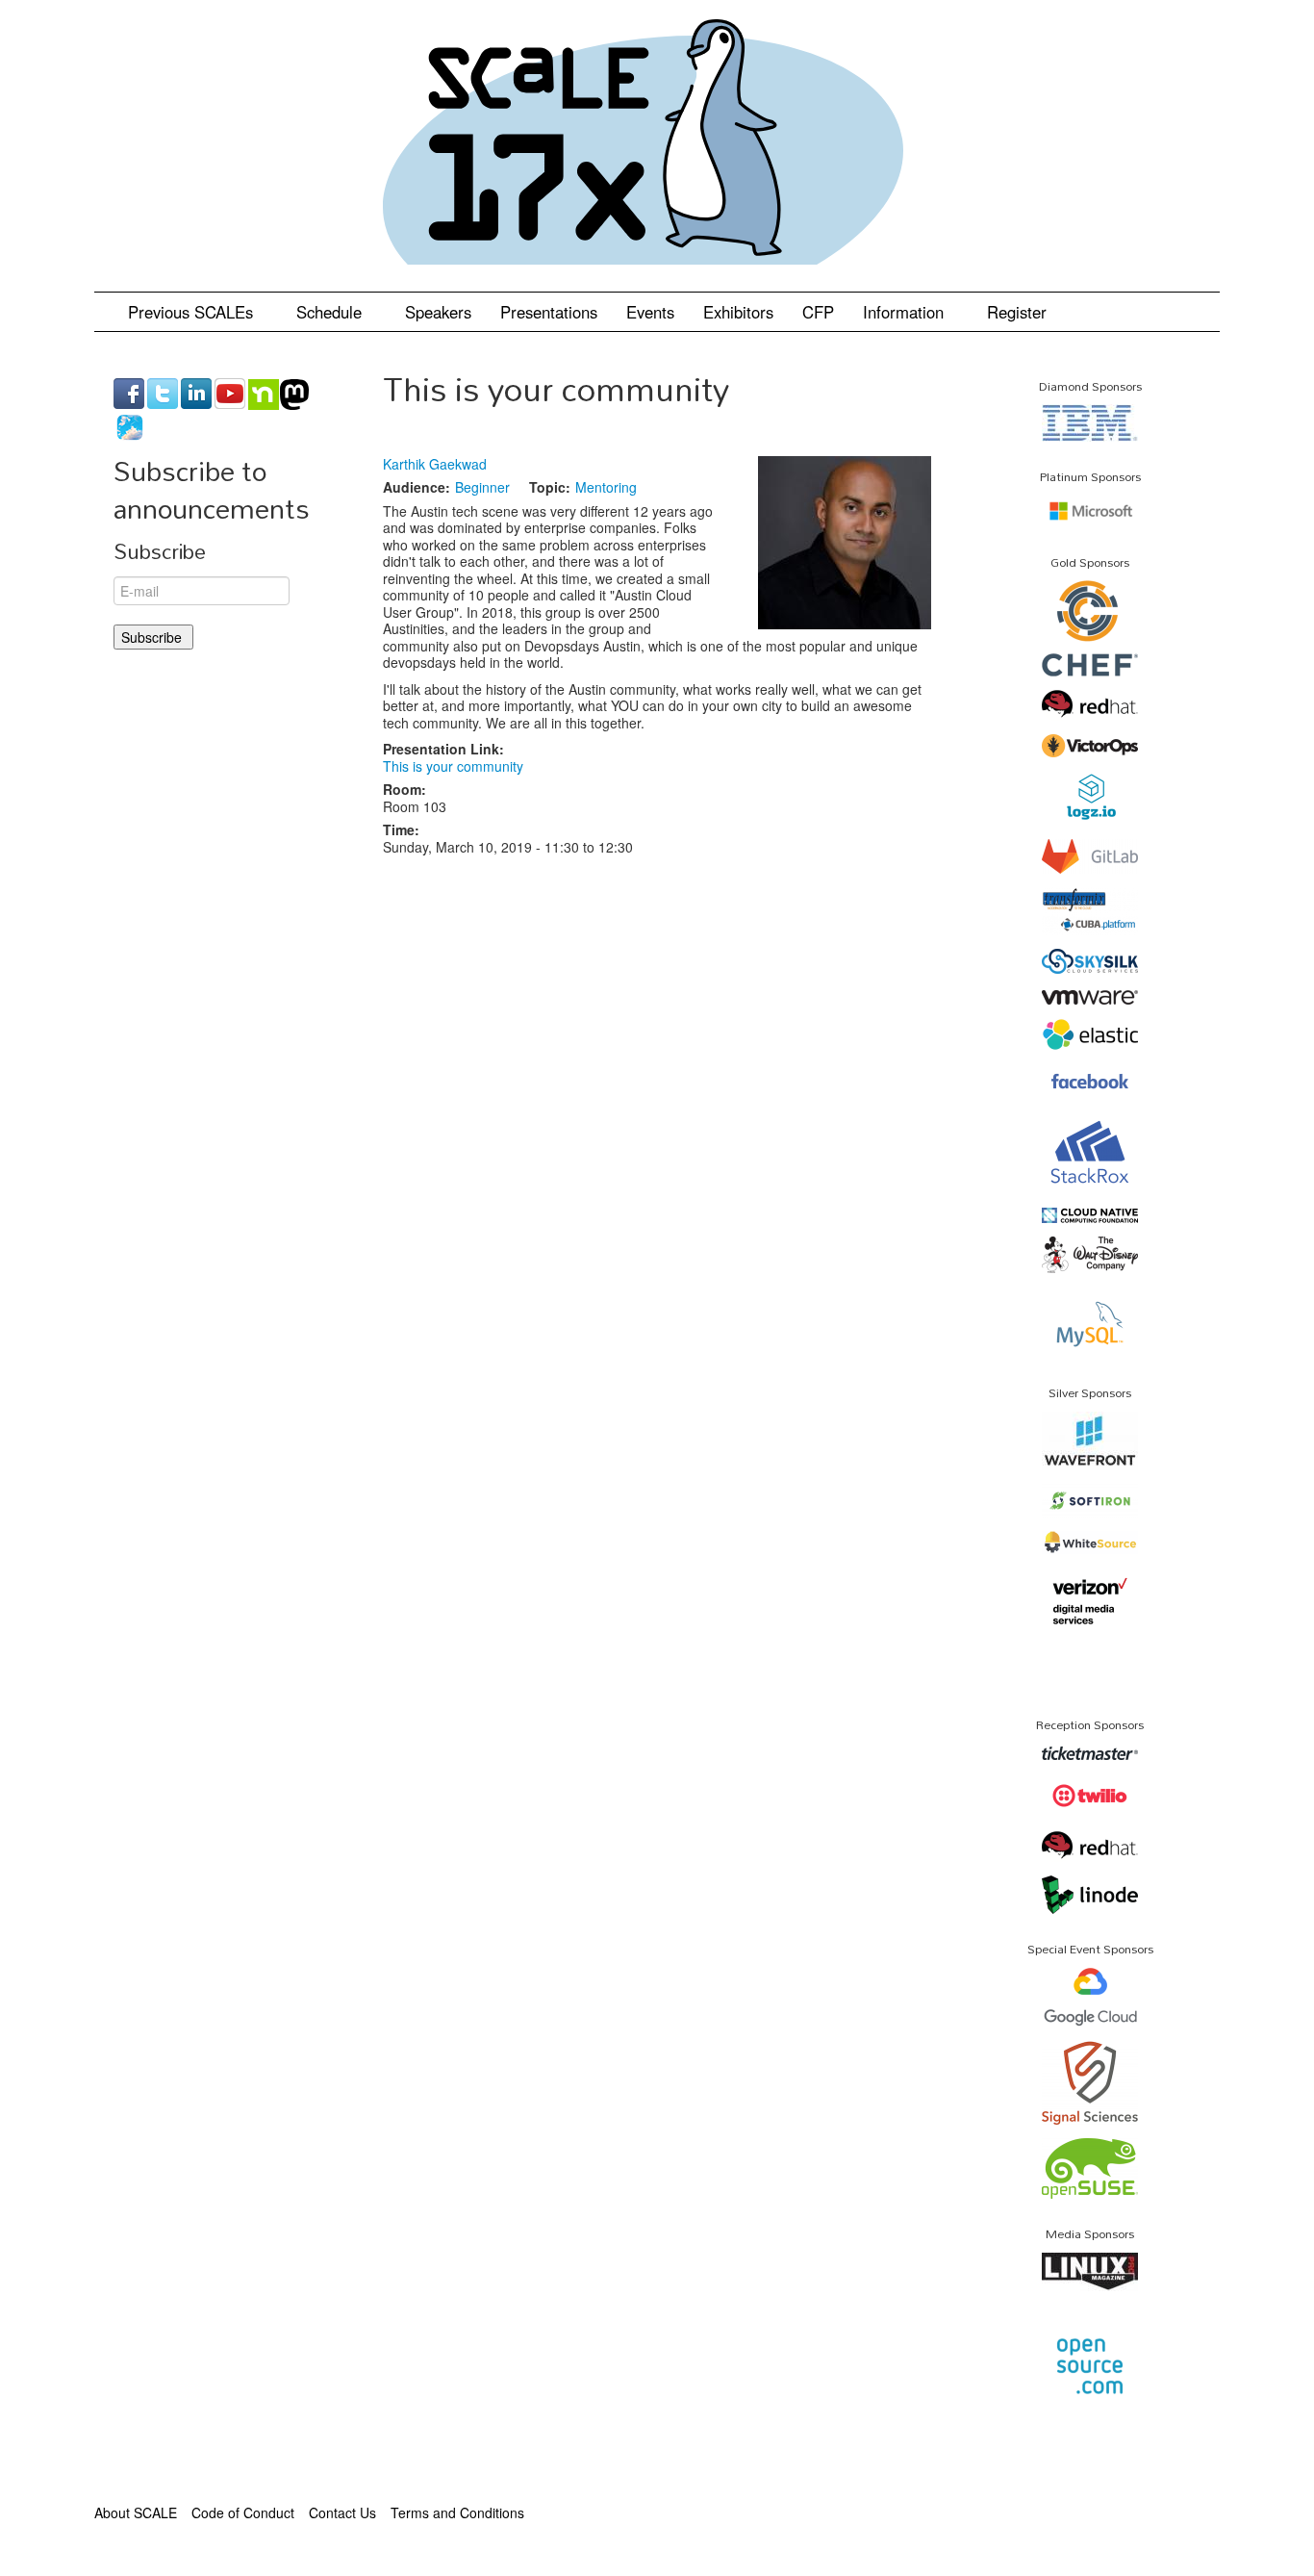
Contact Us (342, 2512)
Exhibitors (738, 312)
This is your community (453, 766)
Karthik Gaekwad (435, 464)
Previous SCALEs (193, 312)
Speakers (438, 312)
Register (1017, 312)
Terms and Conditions (457, 2512)
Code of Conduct (243, 2512)
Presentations (549, 312)
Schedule (331, 312)
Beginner (482, 487)
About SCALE (136, 2512)
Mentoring (606, 487)
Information (906, 312)
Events (650, 312)
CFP (818, 312)
